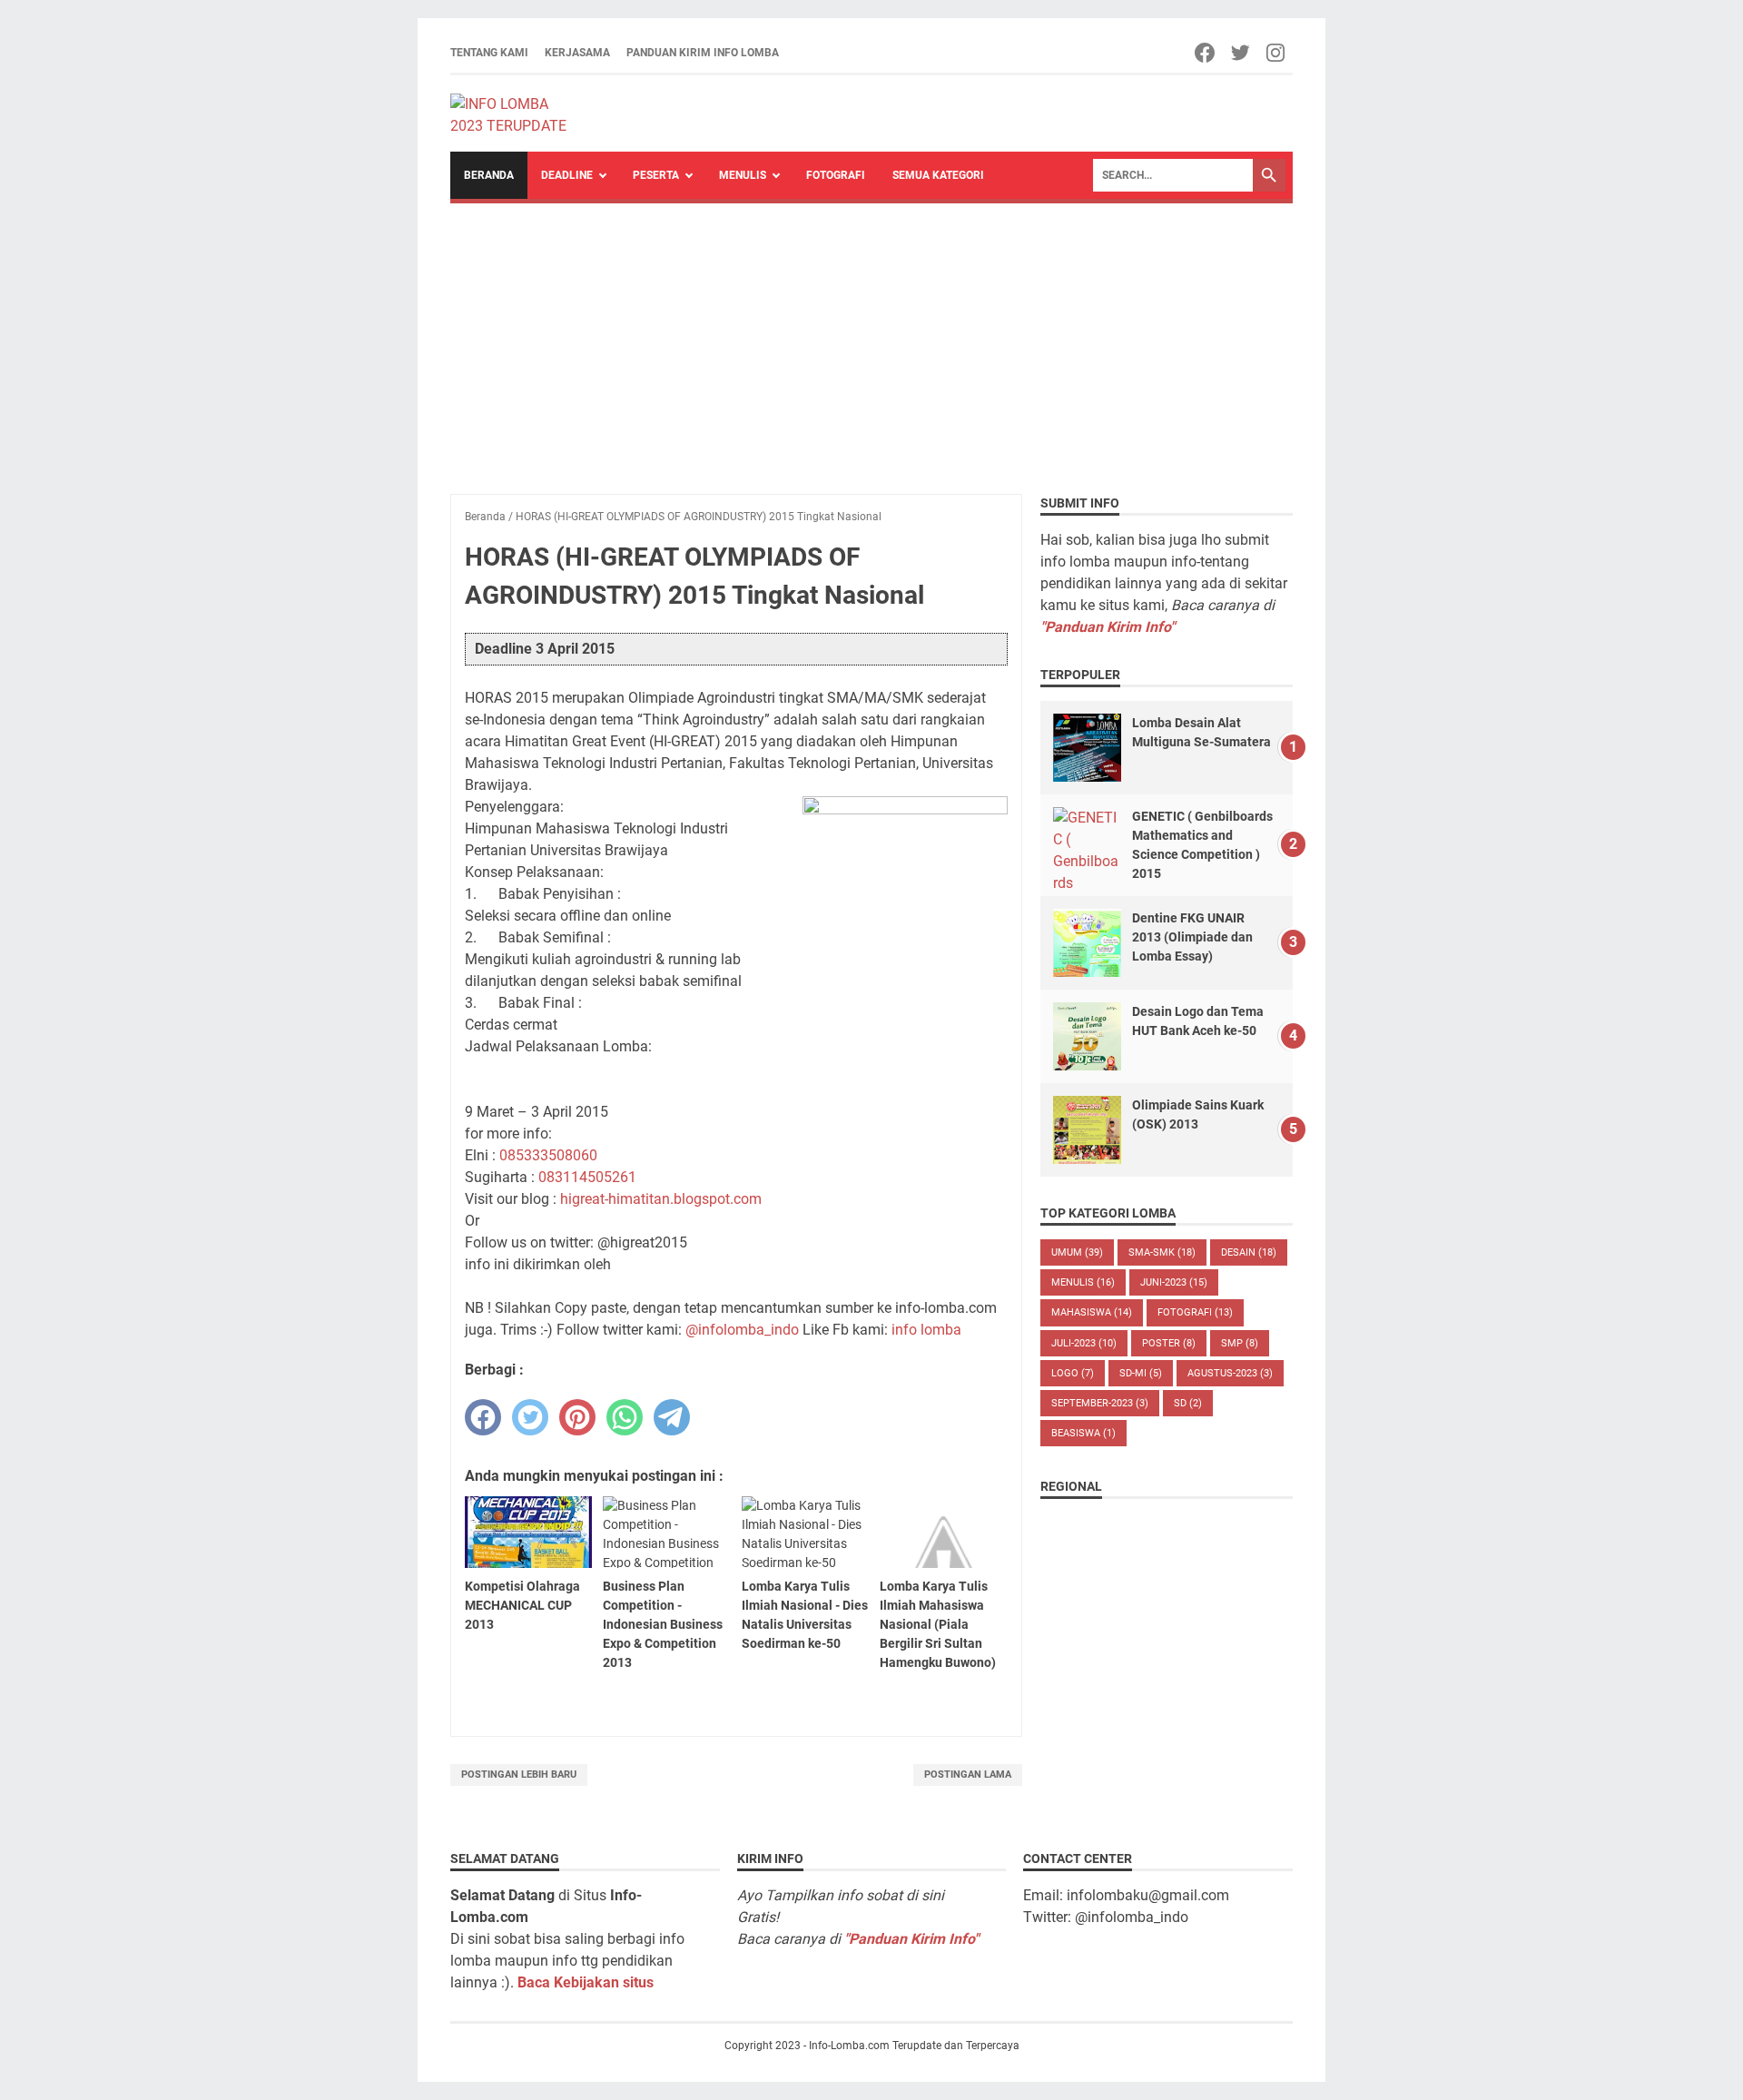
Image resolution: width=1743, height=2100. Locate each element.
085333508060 (548, 1155)
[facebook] (483, 1417)
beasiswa (1083, 1433)
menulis (1083, 1282)
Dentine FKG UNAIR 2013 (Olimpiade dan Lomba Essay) (1192, 937)
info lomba (926, 1330)
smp (1240, 1343)
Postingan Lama (968, 1775)
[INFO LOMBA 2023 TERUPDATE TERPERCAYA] (517, 113)
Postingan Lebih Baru (519, 1775)
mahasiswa (1092, 1312)
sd (1188, 1403)
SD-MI (1141, 1373)
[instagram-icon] (1277, 53)
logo (1073, 1373)
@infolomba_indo (742, 1330)
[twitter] (530, 1417)
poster (1169, 1343)
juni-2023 (1174, 1282)
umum (1077, 1252)
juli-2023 (1084, 1343)
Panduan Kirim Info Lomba (703, 53)
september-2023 (1100, 1403)
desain (1249, 1252)
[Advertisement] (871, 340)
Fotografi (836, 175)
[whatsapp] (625, 1417)
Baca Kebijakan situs (586, 1982)
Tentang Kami (489, 53)
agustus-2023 (1230, 1373)
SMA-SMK (1162, 1252)
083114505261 (587, 1177)
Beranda (489, 175)
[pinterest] (577, 1417)
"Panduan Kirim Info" (1108, 627)
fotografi (1195, 1312)
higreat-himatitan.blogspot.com (661, 1199)
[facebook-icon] (1206, 53)
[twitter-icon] (1241, 53)
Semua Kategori (938, 175)
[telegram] (672, 1417)
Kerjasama (577, 53)
